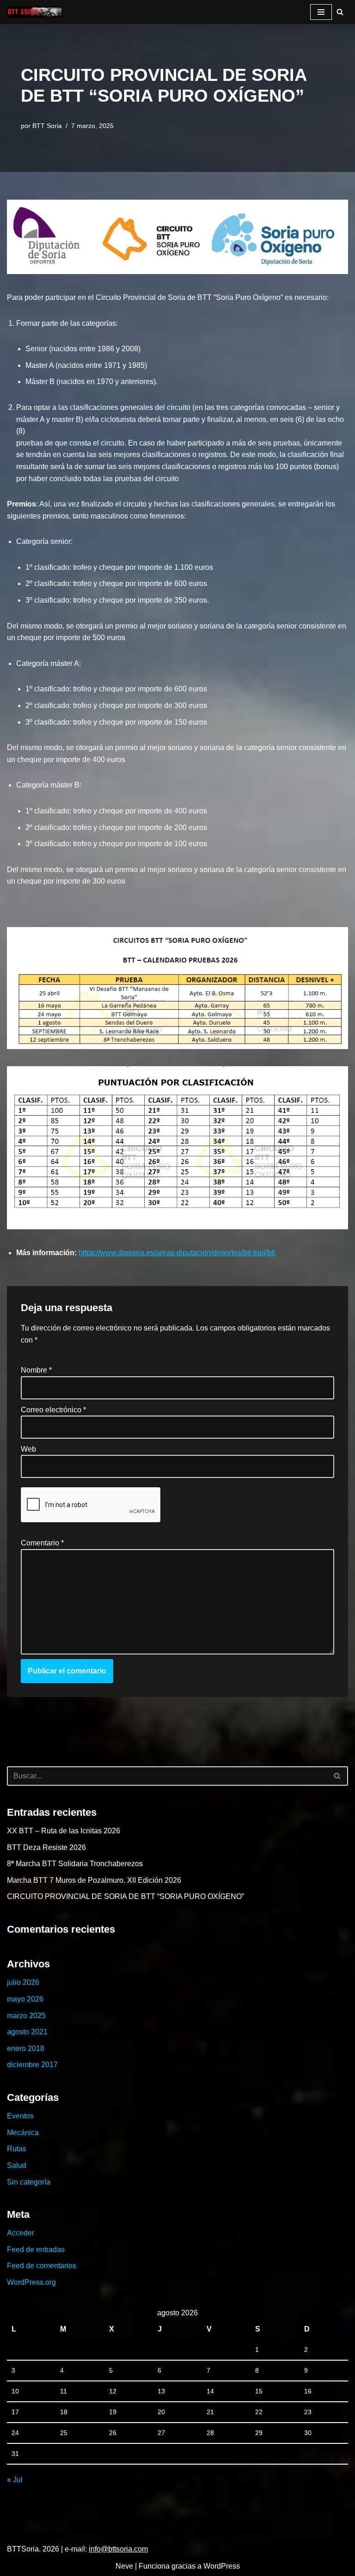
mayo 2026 (25, 1999)
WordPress (222, 2566)
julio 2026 (23, 1982)
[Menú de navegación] (321, 12)
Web (28, 1449)
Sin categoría (29, 2182)
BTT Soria (47, 126)
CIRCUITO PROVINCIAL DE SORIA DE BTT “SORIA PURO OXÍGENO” (125, 1896)
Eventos (20, 2116)
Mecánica (23, 2133)
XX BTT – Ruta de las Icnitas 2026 (64, 1831)
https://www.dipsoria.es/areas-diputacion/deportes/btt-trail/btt (177, 1253)
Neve (124, 2566)
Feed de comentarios (42, 2266)
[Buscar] (340, 12)
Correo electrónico (53, 1410)
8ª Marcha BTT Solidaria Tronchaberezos (75, 1864)
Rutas (17, 2149)
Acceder (21, 2233)
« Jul (15, 2480)
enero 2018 (26, 2048)
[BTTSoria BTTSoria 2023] (35, 12)
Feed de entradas (36, 2249)
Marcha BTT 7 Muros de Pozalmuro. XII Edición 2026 (94, 1880)
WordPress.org (31, 2282)
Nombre (36, 1370)
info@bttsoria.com (118, 2549)
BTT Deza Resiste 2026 (46, 1847)
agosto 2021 (27, 2032)
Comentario (42, 1543)
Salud (17, 2165)
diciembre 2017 (32, 2065)
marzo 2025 (26, 2016)
